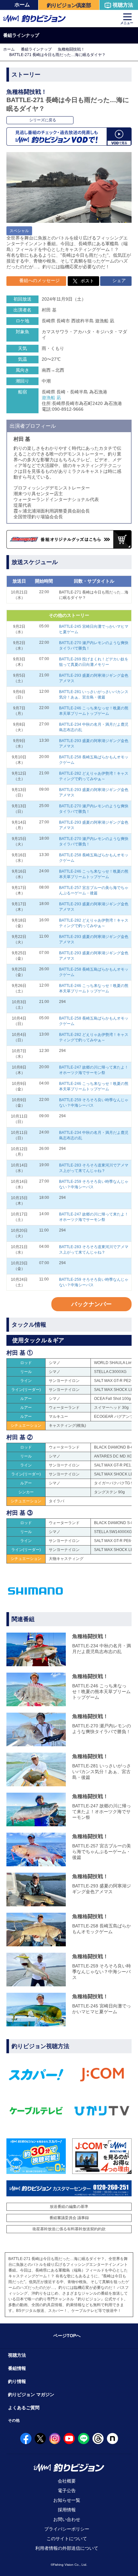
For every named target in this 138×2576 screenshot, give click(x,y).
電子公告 (67, 2491)
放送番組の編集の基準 (69, 2207)
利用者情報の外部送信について (67, 2548)
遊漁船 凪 (51, 398)
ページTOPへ (67, 2336)
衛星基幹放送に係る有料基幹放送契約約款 (69, 2229)
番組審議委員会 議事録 (69, 2218)
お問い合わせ (67, 2519)
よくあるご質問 (24, 2408)
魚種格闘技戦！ (71, 49)
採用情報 (67, 2510)
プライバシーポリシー (67, 2529)
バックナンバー (91, 1304)
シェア (118, 280)
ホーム (22, 5)
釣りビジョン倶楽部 (69, 5)
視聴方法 (123, 5)
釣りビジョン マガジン (31, 2394)
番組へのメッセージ (39, 280)
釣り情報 (17, 2381)
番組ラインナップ (36, 49)
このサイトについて (67, 2539)
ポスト (87, 281)
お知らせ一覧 (67, 2500)
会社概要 (67, 2481)
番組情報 (17, 2368)
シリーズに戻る (42, 120)
